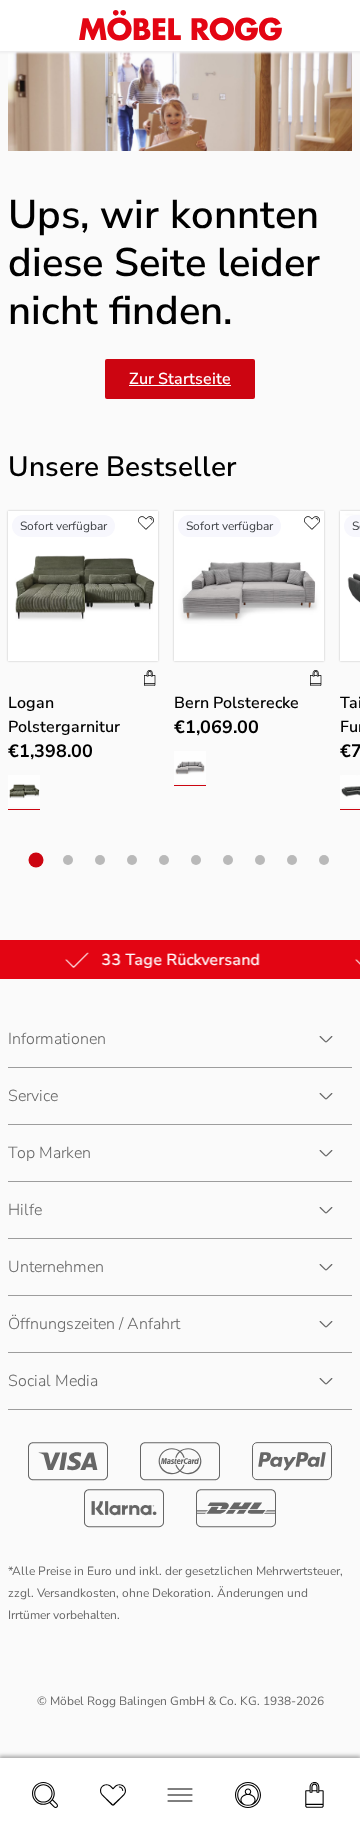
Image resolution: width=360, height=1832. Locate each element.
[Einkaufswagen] (315, 1795)
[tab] (36, 860)
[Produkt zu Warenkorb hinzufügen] (150, 680)
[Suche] (45, 1795)
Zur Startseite (180, 379)
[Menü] (180, 1795)
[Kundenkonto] (248, 1795)
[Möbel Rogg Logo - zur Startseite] (180, 25)
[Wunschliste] (113, 1795)
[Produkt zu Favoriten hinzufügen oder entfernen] (146, 523)
